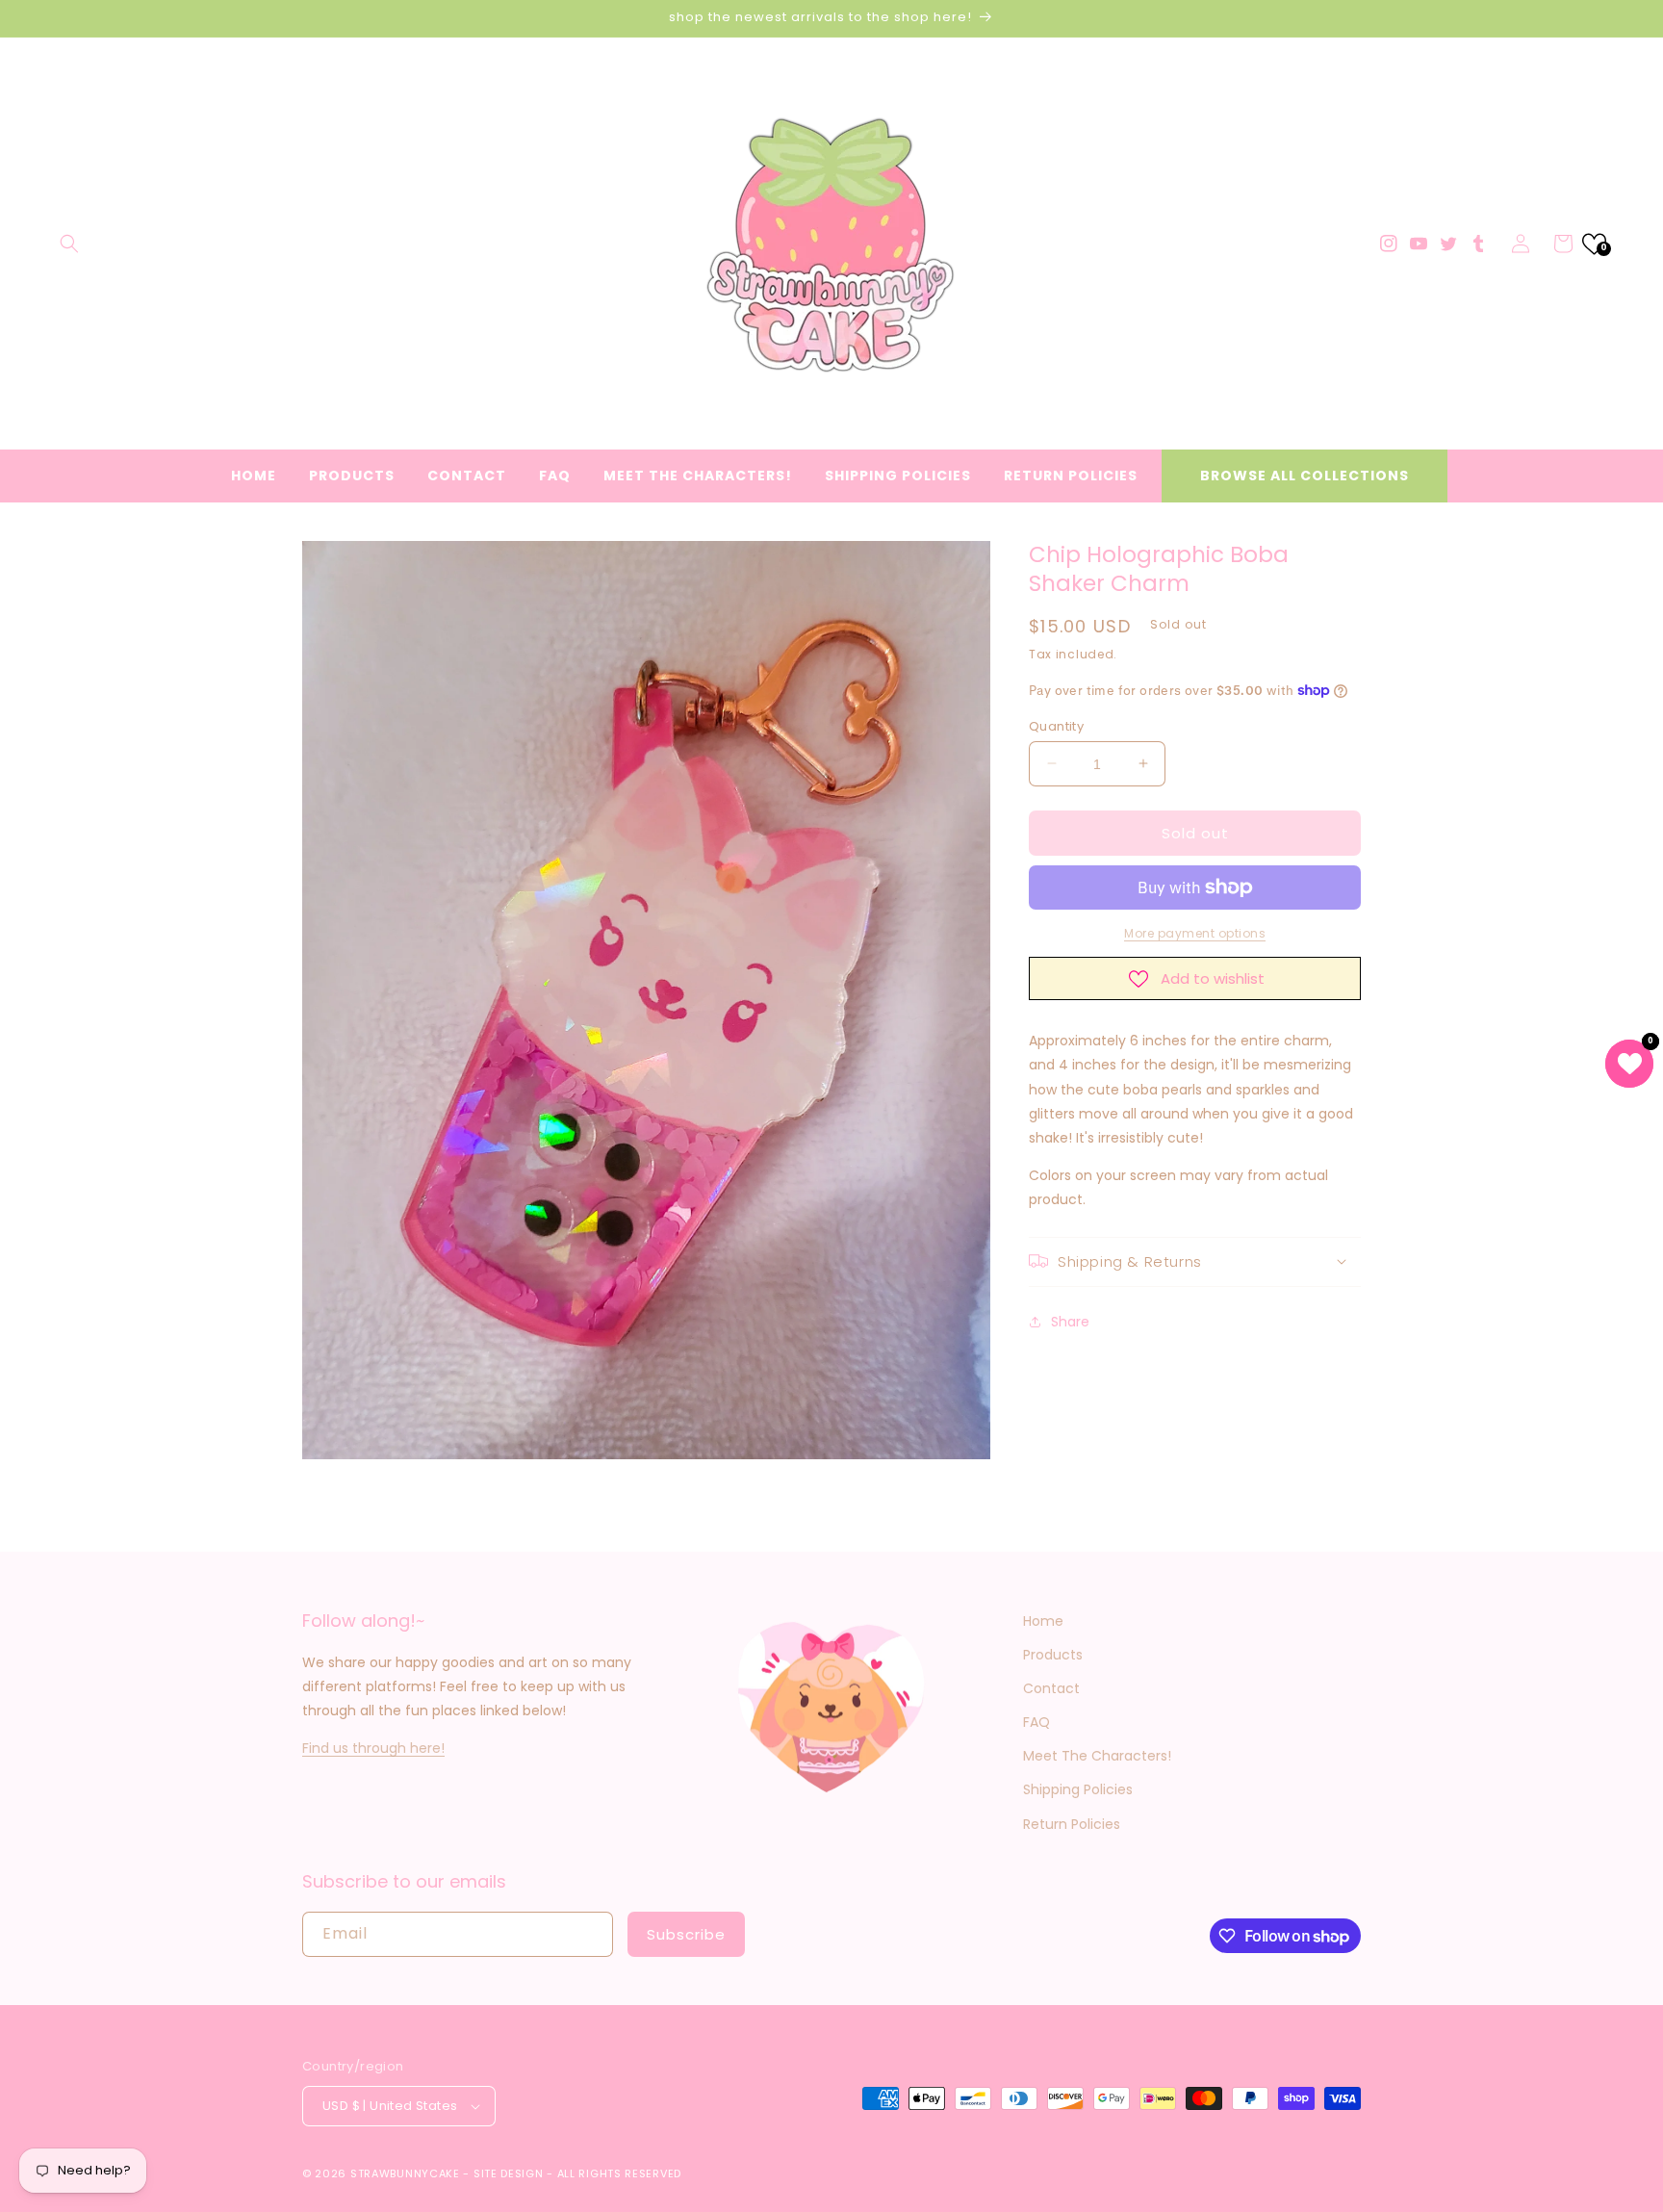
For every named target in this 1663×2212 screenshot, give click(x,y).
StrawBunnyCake (405, 2173)
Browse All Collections (1305, 476)
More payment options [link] (1195, 933)
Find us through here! (373, 1748)
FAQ (1036, 1722)
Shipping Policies (1078, 1789)
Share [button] (1070, 1322)
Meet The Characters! (1097, 1756)
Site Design (509, 2173)
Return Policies (1072, 1824)
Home (1043, 1621)
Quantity (1056, 725)
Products (1053, 1655)
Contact (1051, 1688)
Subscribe (686, 1934)
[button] (69, 244)
